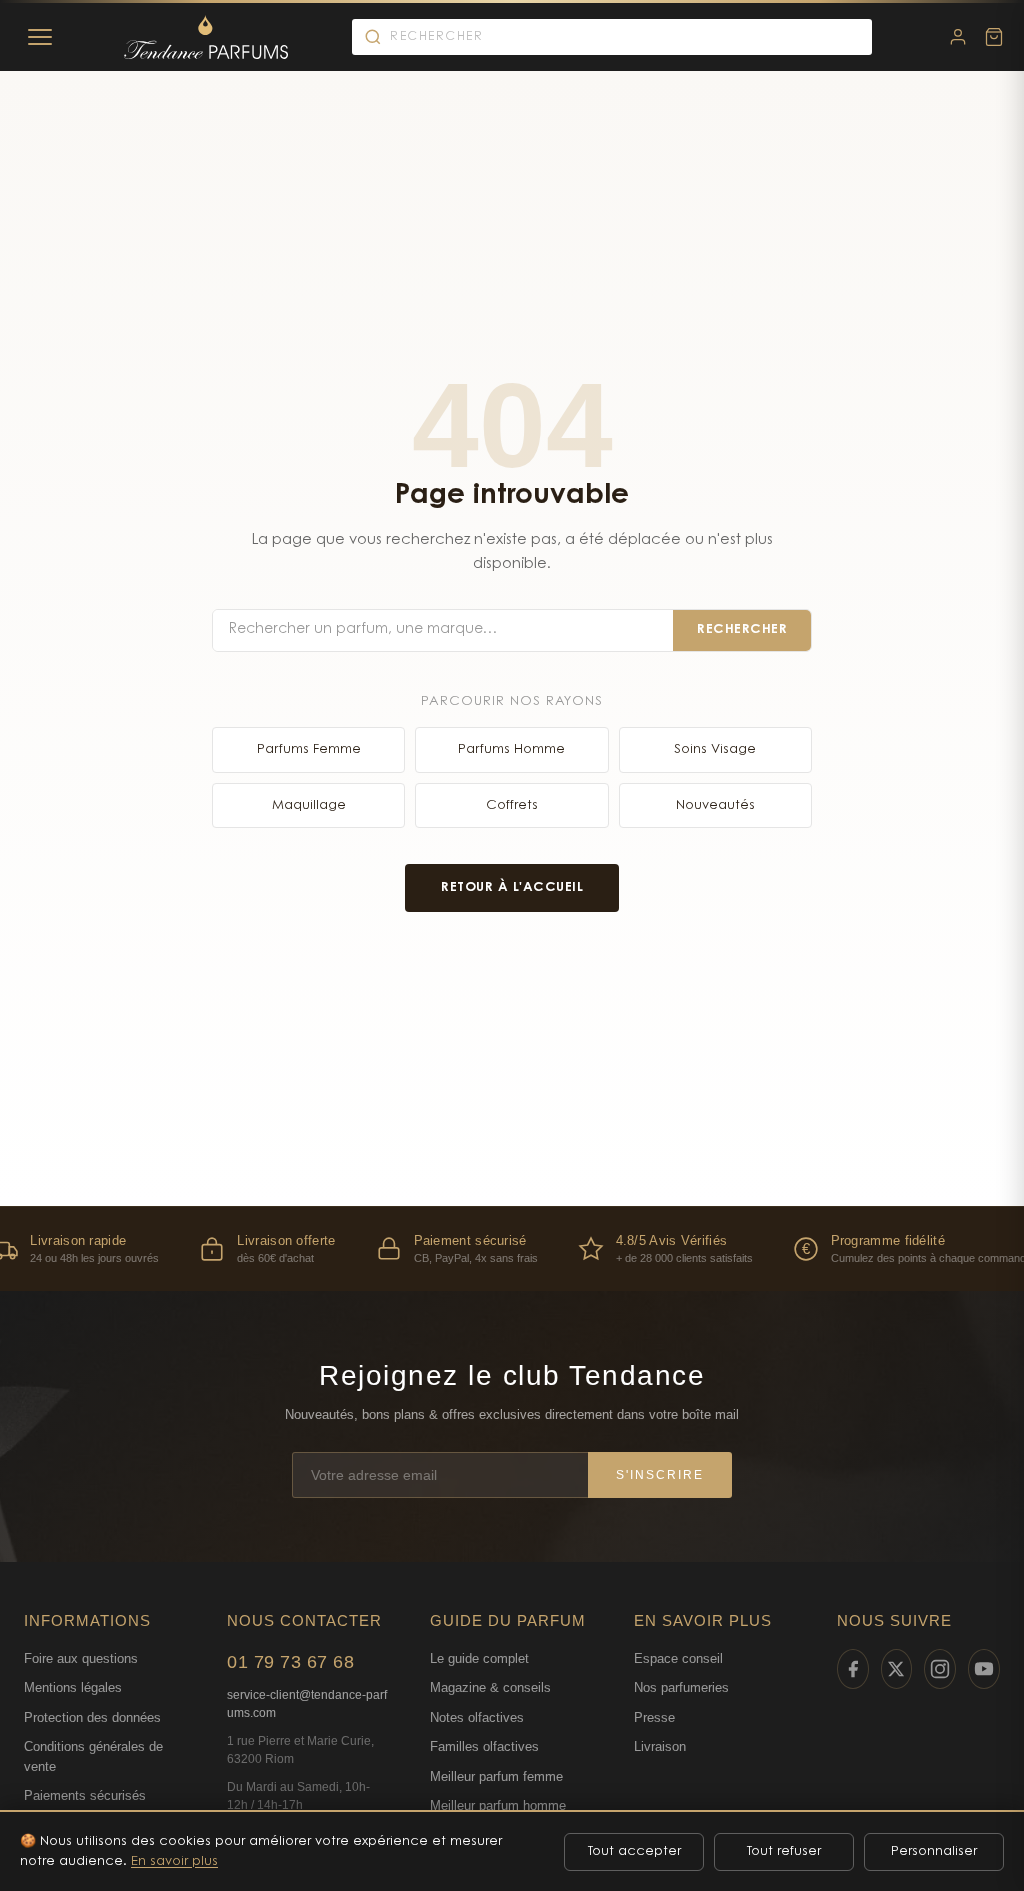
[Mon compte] (958, 37)
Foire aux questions (81, 1658)
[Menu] (40, 37)
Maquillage (309, 805)
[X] (897, 1669)
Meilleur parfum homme (498, 1805)
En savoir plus (174, 1861)
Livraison (660, 1746)
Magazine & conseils (490, 1687)
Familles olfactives (484, 1746)
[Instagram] (940, 1669)
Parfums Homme (511, 749)
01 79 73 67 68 (290, 1662)
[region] (512, 1248)
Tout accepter (634, 1851)
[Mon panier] (994, 37)
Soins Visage (715, 749)
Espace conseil (678, 1658)
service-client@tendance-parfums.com (307, 1704)
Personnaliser (934, 1851)
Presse (654, 1717)
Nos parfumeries (681, 1687)
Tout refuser (784, 1851)
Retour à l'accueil (512, 887)
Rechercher (742, 629)
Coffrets (512, 805)
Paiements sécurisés (85, 1795)
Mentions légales (73, 1687)
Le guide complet (479, 1658)
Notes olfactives (477, 1717)
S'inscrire (660, 1475)
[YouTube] (984, 1669)
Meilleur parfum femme (496, 1776)
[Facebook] (853, 1669)
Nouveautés (715, 805)
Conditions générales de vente (93, 1756)
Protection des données (92, 1717)
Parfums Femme (309, 749)
